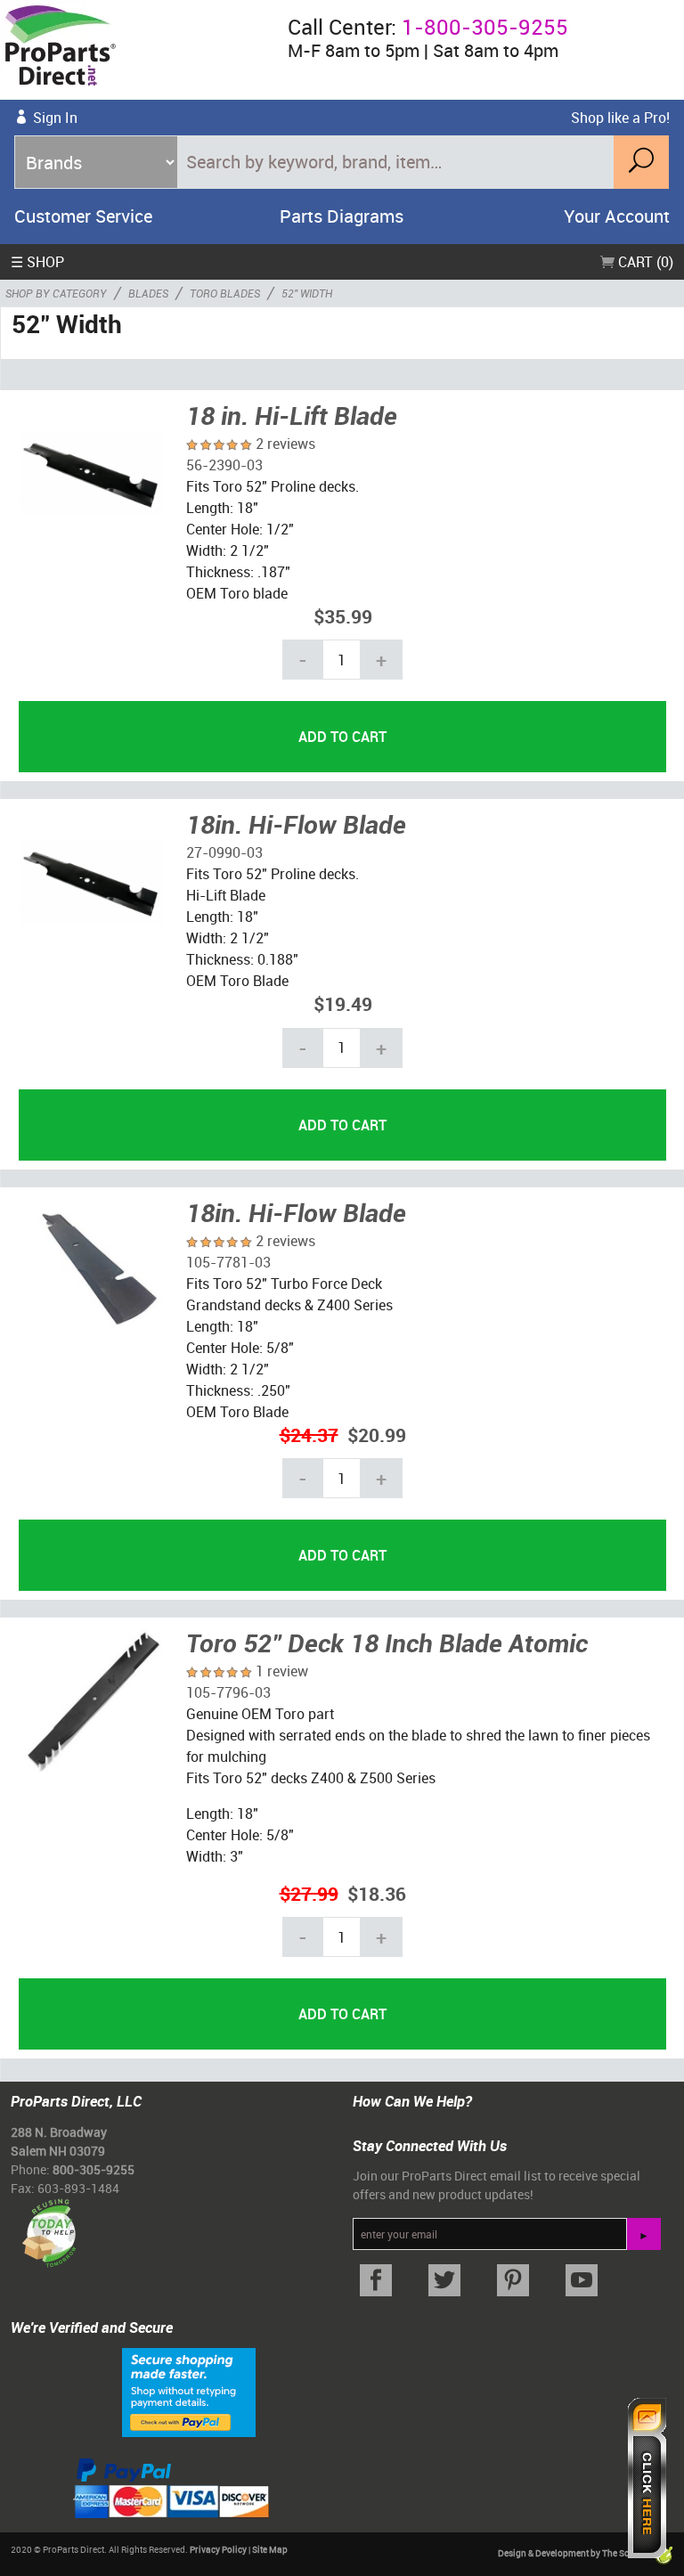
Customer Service (83, 216)
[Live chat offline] (647, 2478)
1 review (282, 1671)
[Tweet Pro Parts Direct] (445, 2281)
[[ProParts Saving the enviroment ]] (49, 2225)
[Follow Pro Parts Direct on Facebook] (376, 2281)
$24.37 (309, 1435)
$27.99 (309, 1893)
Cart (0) (644, 262)
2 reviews (285, 444)
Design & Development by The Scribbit (575, 2553)
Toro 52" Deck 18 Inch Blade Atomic (387, 1643)
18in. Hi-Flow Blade (296, 824)
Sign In (55, 118)
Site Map (270, 2549)
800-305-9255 (94, 2169)
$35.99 (343, 616)
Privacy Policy (218, 2549)
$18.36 (377, 1893)
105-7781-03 (228, 1262)
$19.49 (343, 1003)
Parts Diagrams (342, 216)
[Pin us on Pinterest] (513, 2281)
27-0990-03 (224, 852)
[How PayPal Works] (189, 2392)
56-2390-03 (224, 465)
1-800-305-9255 (485, 27)
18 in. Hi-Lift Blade (292, 415)
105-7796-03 (228, 1692)
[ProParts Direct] (137, 50)
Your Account (617, 216)
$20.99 (377, 1435)
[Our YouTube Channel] (581, 2281)
